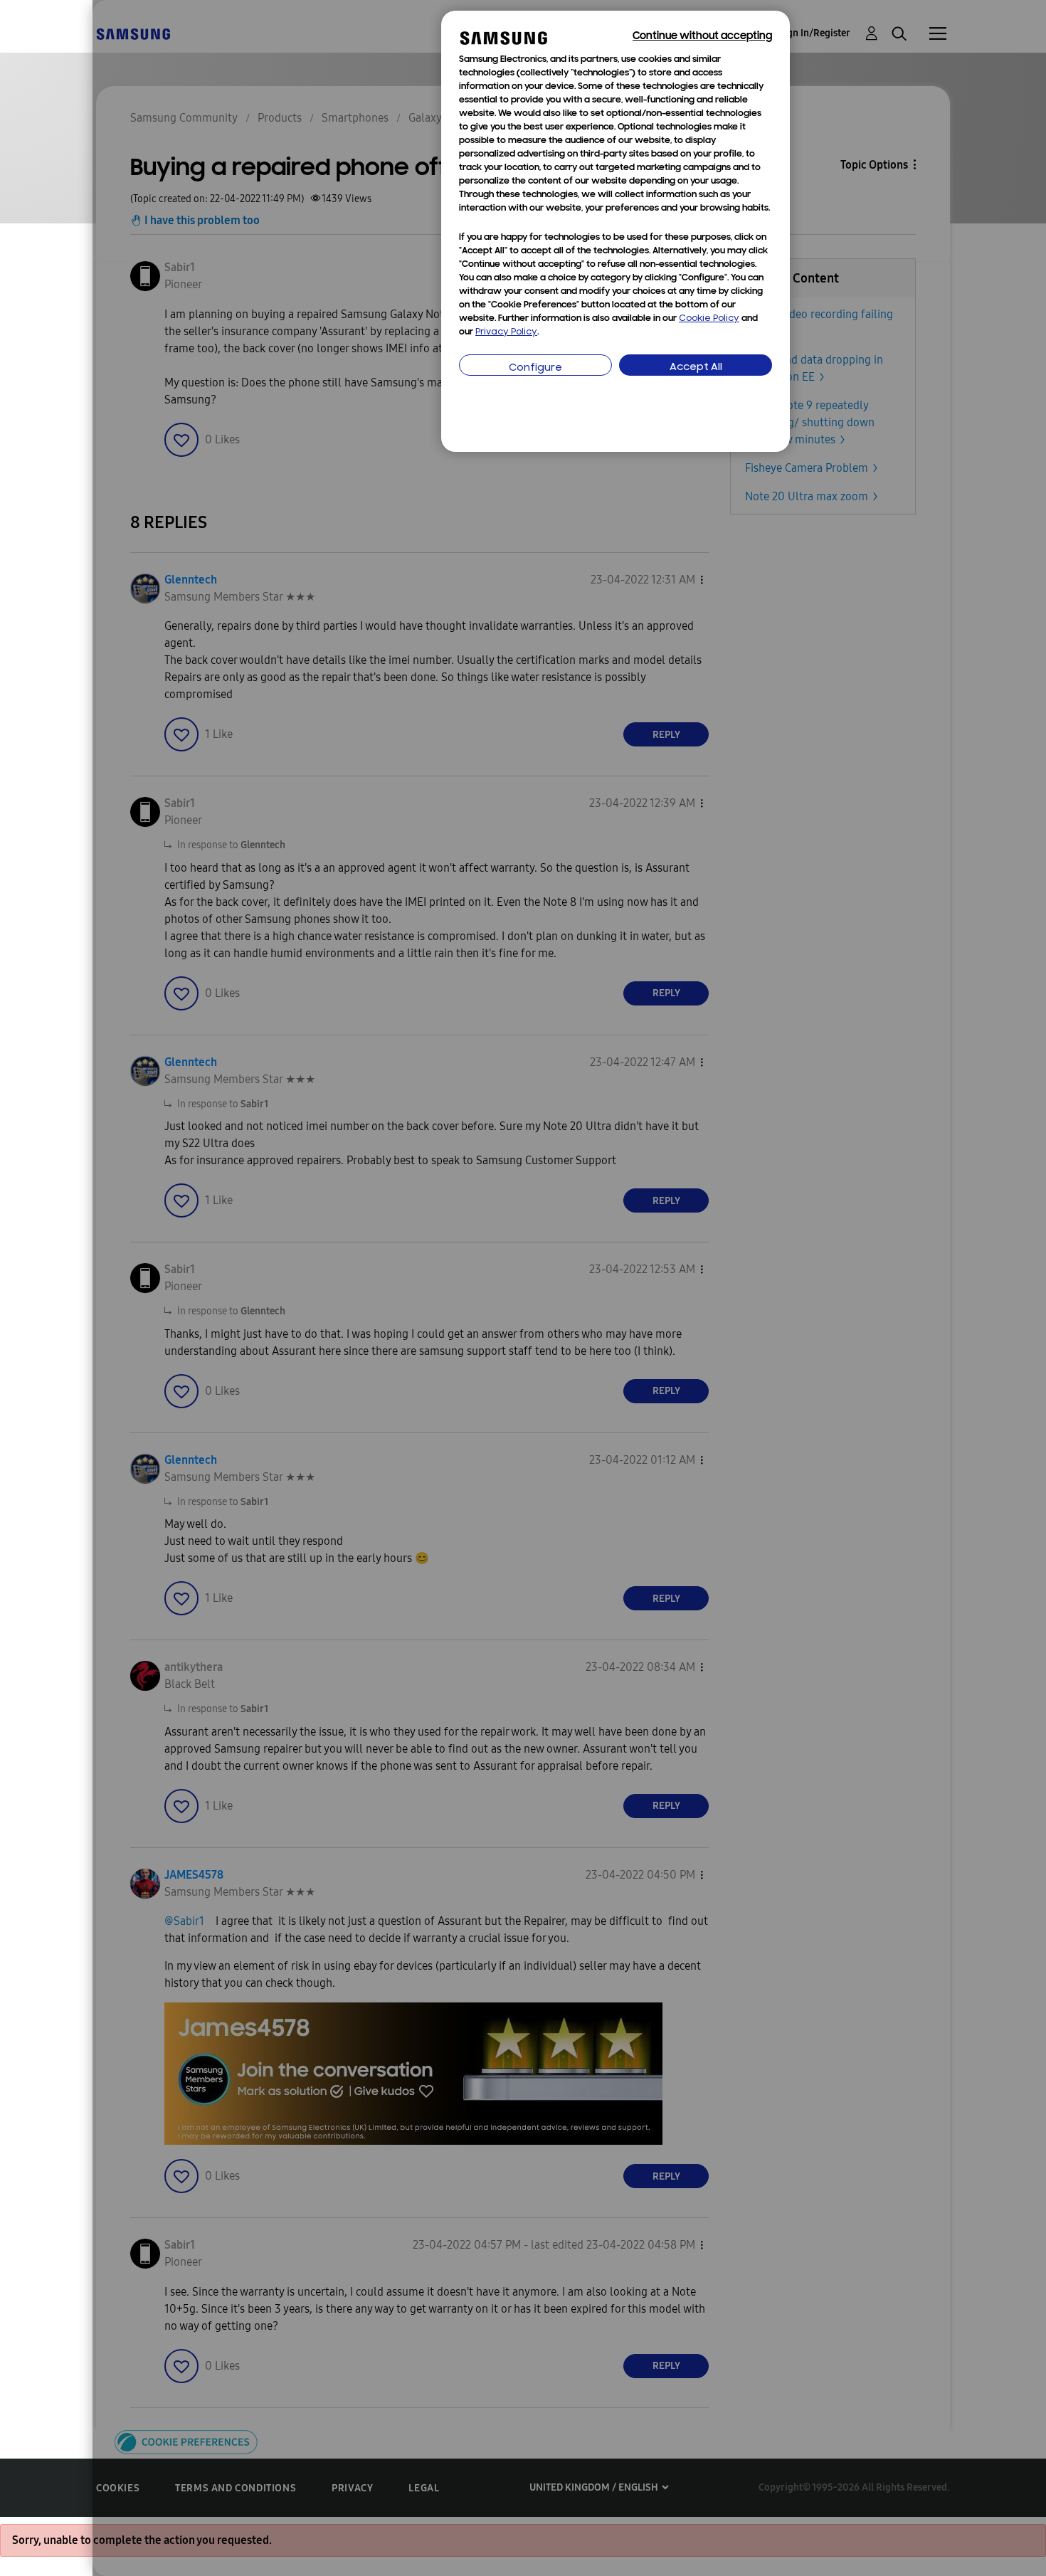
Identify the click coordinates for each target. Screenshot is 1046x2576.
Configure (535, 368)
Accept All (696, 368)
